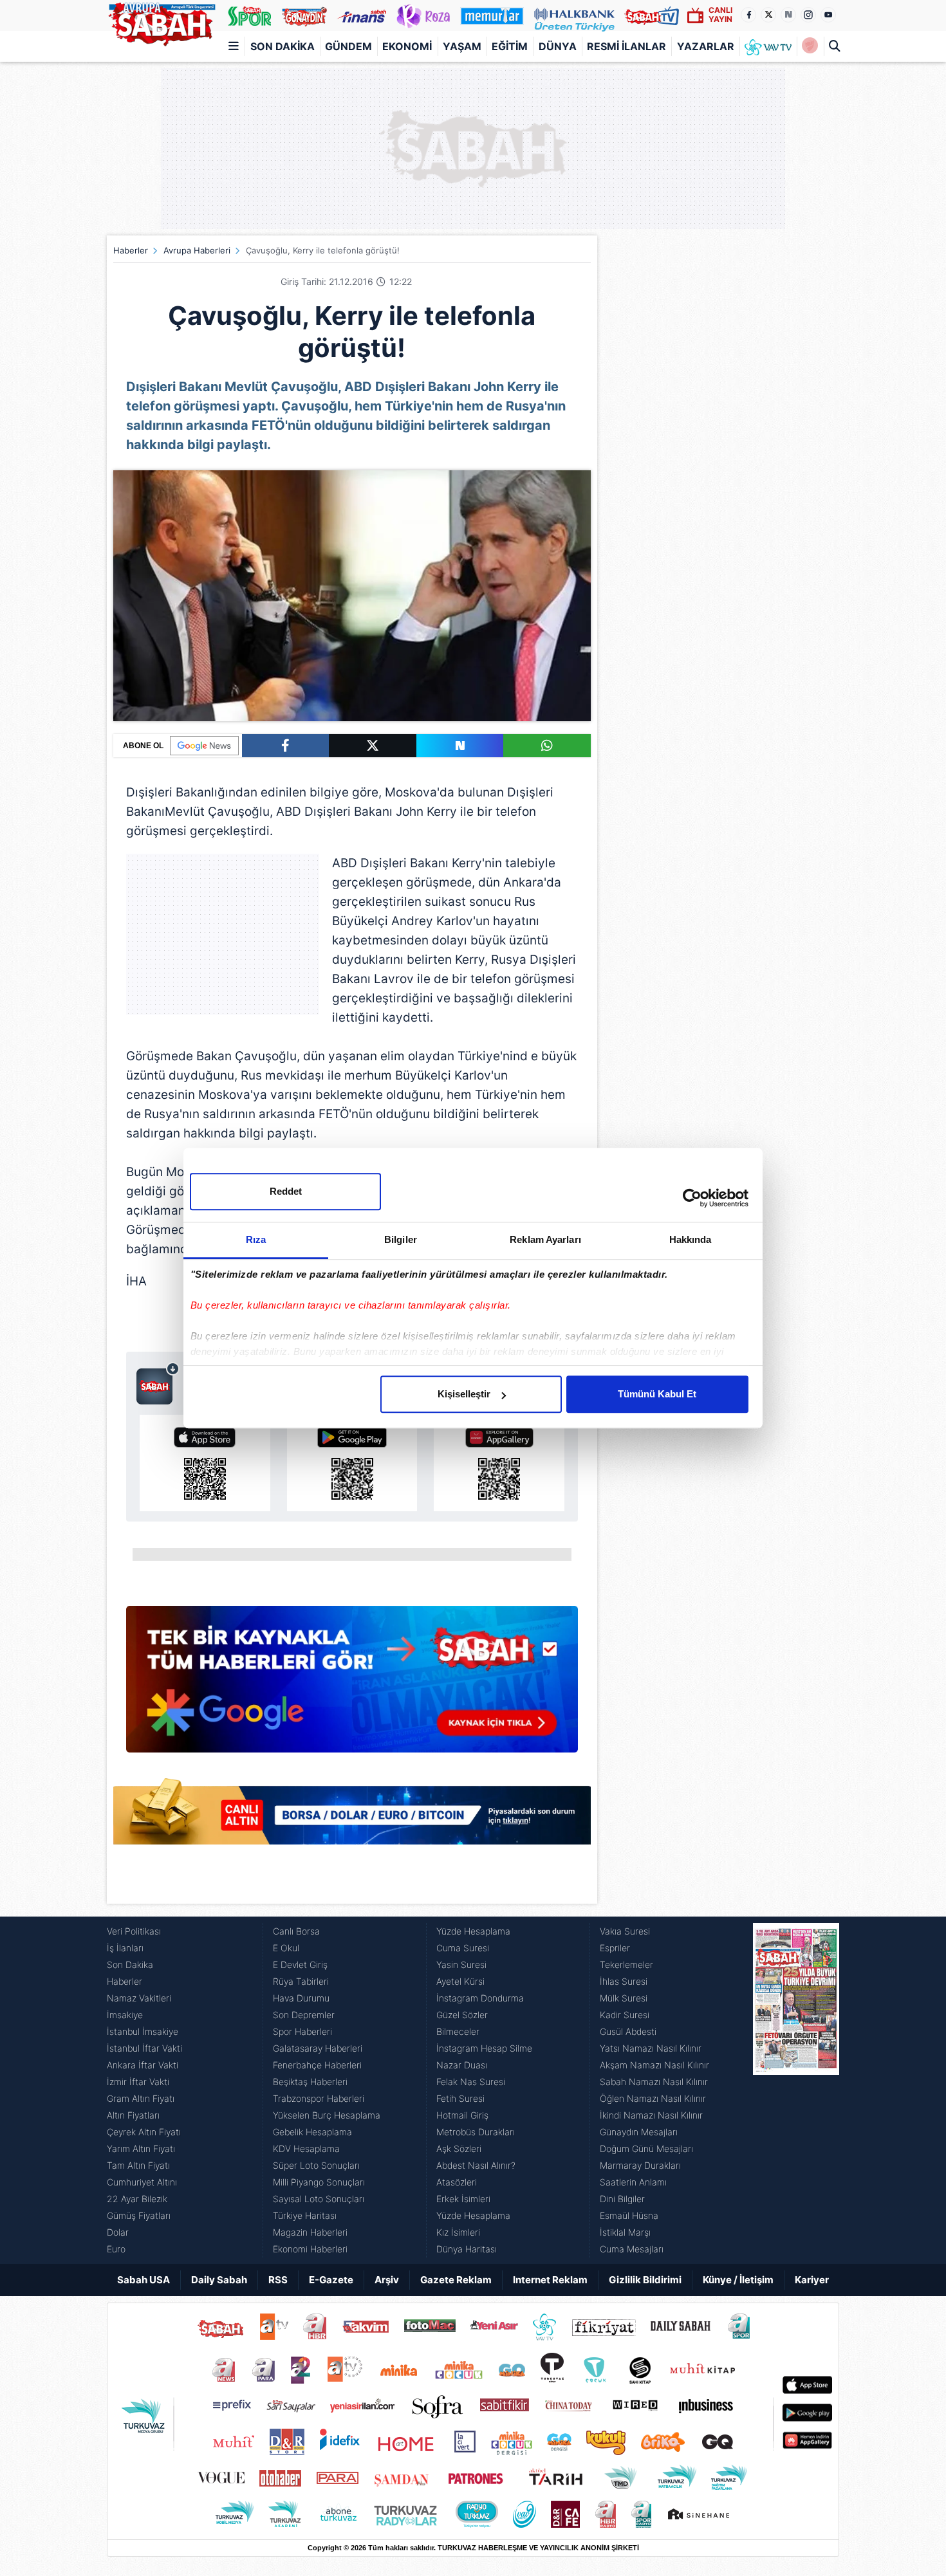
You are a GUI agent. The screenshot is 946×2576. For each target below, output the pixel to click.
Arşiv (387, 2280)
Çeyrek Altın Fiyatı (144, 2132)
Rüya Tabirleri (301, 1981)
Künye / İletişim (738, 2280)
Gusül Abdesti (628, 2031)
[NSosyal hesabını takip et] (788, 15)
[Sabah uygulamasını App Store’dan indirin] (205, 1463)
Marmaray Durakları (640, 2165)
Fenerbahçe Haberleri (317, 2065)
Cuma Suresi (463, 1948)
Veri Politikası (134, 1931)
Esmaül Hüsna (629, 2215)
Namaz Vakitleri (139, 1998)
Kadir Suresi (625, 2015)
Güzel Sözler (462, 2015)
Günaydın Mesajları (639, 2132)
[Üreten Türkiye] (574, 15)
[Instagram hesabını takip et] (808, 15)
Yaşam (462, 46)
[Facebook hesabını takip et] (748, 15)
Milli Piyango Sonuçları (319, 2182)
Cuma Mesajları (632, 2249)
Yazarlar (706, 46)
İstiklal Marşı (625, 2232)
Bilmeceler (458, 2031)
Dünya (558, 46)
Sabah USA (144, 2280)
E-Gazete (331, 2280)
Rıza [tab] (256, 1239)
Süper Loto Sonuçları (316, 2165)
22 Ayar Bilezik (137, 2199)
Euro (116, 2249)
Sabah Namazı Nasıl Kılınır (654, 2082)
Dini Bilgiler (622, 2199)
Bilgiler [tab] (401, 1239)
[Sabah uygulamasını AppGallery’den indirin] (499, 1463)
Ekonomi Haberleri (310, 2249)
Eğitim (510, 46)
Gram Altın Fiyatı (141, 2098)
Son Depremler (304, 2015)
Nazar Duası (462, 2065)
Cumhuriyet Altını (142, 2182)
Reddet (286, 1191)
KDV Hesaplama (306, 2148)
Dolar (118, 2232)
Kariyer (812, 2280)
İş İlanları (125, 1948)
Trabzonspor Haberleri (319, 2098)
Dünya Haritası (467, 2249)
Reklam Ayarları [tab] (545, 1239)
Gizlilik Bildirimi (645, 2280)
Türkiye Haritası (305, 2215)
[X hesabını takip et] (768, 15)
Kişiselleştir (464, 1394)
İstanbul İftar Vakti (144, 2048)
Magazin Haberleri (310, 2232)
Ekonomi (407, 46)
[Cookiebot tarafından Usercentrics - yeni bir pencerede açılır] (692, 1198)
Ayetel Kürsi (460, 1981)
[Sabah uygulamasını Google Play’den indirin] (352, 1463)
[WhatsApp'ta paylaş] (547, 746)
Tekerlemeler (626, 1964)
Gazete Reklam (456, 2280)
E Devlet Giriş (300, 1964)
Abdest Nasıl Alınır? (476, 2165)
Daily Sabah (219, 2280)
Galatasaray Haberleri (318, 2048)
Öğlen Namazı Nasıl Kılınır (653, 2098)
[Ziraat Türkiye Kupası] (810, 46)
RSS (278, 2280)
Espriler (615, 1948)
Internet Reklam (550, 2280)
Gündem (348, 46)
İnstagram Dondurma (480, 1998)
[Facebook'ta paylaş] (285, 746)
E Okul (286, 1948)
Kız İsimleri (458, 2232)
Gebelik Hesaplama (312, 2132)
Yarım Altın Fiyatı (141, 2148)
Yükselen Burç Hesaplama (327, 2115)
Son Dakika (283, 46)
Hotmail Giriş (462, 2115)
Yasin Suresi (461, 1964)
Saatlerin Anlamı (633, 2182)
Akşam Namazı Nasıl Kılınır (654, 2065)
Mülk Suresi (624, 1998)
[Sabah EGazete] (796, 2090)
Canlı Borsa (296, 1931)
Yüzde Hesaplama (473, 1931)
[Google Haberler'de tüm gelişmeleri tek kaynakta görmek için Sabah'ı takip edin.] (352, 1686)
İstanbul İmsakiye (143, 2031)
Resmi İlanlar (626, 46)
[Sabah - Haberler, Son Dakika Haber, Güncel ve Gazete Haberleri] (162, 22)
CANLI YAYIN (720, 14)
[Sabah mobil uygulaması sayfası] (158, 1383)
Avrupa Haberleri (197, 250)
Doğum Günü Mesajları (646, 2148)
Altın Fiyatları (133, 2115)
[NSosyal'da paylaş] (460, 746)
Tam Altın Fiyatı (138, 2165)
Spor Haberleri (302, 2031)
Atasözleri (457, 2182)
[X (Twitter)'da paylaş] (373, 746)
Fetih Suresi (460, 2098)
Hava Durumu (301, 1998)
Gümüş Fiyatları (139, 2215)
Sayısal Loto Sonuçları (319, 2199)
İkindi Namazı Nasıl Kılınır (651, 2115)
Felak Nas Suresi (471, 2082)
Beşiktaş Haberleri (310, 2082)
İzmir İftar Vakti (138, 2082)
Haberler (131, 250)
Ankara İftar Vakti (143, 2065)
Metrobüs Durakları (476, 2132)
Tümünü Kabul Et (657, 1394)
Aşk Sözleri (459, 2148)
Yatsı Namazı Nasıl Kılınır (651, 2048)
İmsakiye (125, 2015)
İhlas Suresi (624, 1981)
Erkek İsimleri (463, 2199)
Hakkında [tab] (691, 1239)
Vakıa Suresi (625, 1931)
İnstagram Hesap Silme (484, 2048)
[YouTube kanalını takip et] (828, 15)
